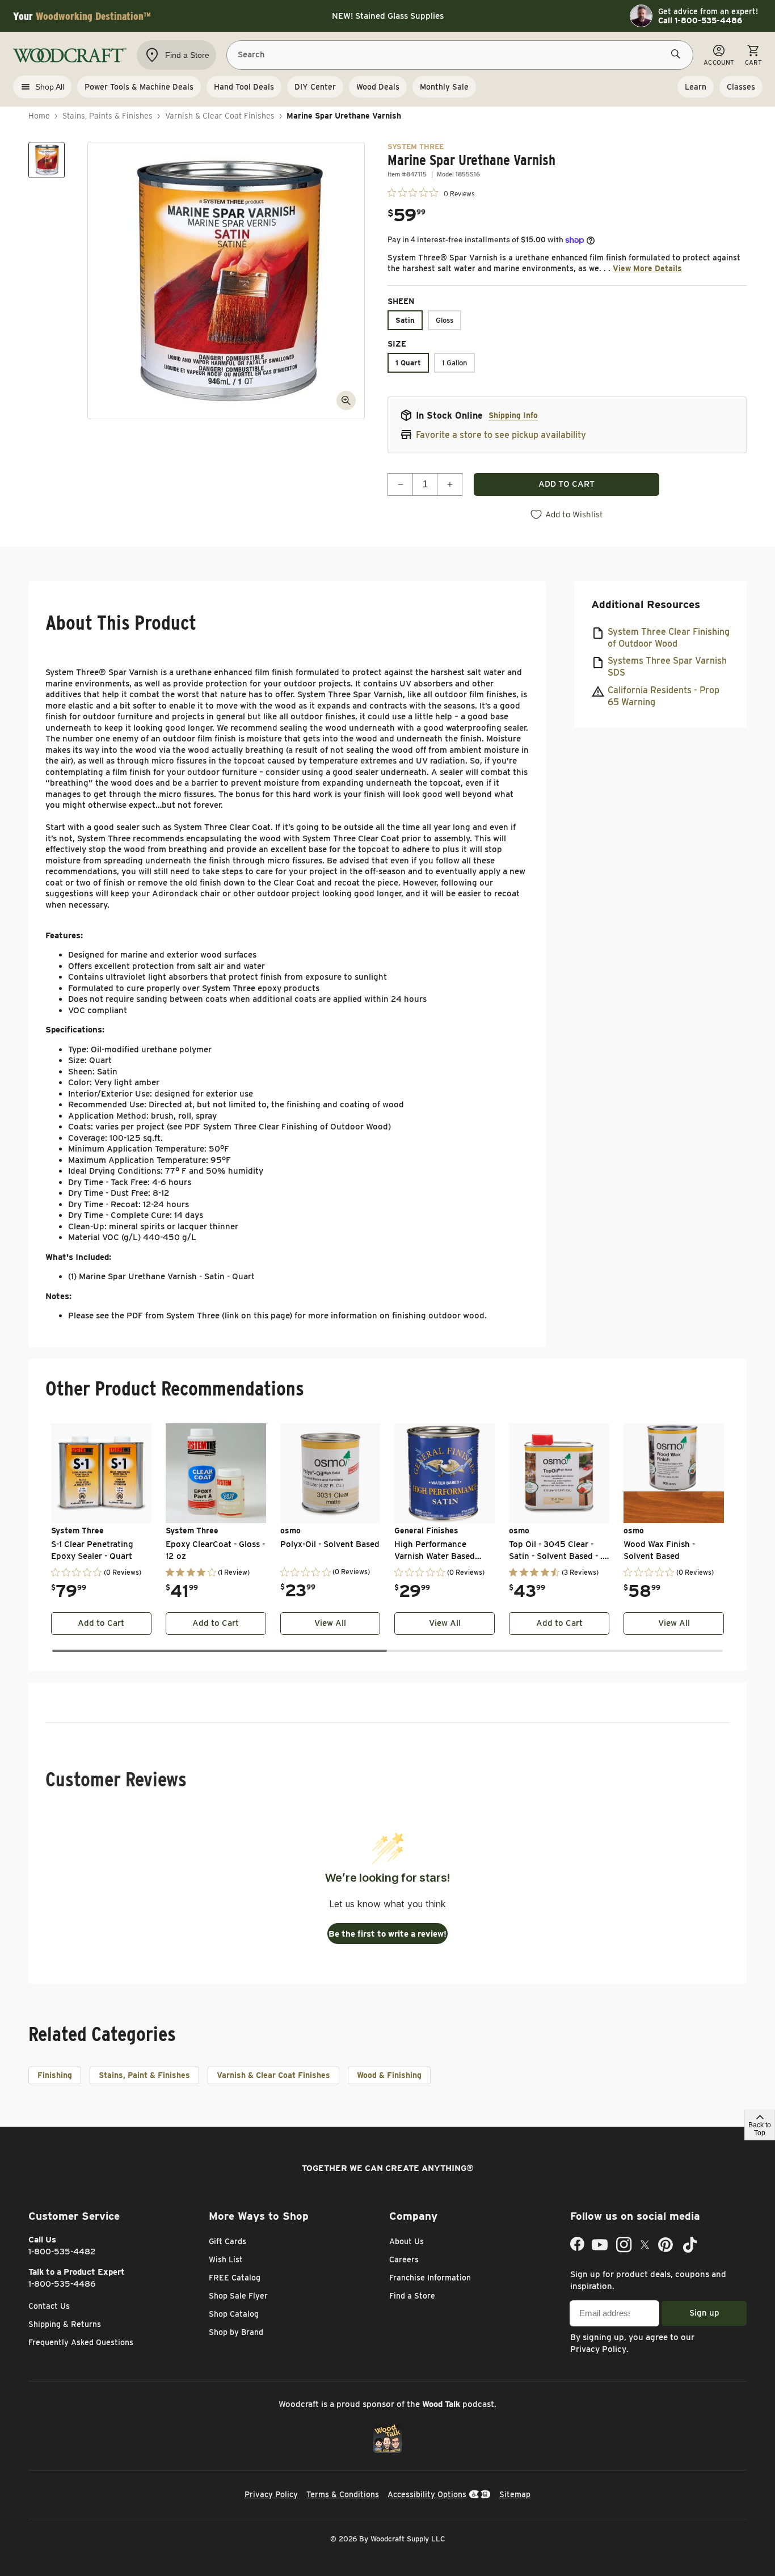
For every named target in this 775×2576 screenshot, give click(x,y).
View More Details (647, 268)
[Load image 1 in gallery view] (47, 160)
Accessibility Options (427, 2494)
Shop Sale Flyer (238, 2296)
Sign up (704, 2313)
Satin (405, 320)
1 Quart (408, 363)
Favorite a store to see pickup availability (501, 435)
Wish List (226, 2259)
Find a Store (412, 2296)
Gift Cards (228, 2241)
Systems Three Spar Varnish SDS (667, 667)
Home (39, 116)
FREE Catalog (235, 2278)
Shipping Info (513, 415)
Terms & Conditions (343, 2494)
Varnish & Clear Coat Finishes (220, 116)
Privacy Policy (598, 2349)
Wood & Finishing (389, 2075)
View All (330, 1623)
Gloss (445, 320)
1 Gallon (454, 363)
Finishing (55, 2075)
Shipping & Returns (65, 2324)
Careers (404, 2259)
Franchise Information (430, 2278)
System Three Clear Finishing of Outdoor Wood (669, 638)
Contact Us (49, 2306)
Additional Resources (646, 604)
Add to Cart (101, 1623)
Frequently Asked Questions (81, 2342)
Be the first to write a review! (387, 1934)
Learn (696, 87)
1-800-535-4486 (62, 2284)
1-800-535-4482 (62, 2252)
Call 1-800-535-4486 (700, 20)
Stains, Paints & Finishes (108, 116)
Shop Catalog (234, 2314)
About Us (407, 2241)
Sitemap (515, 2494)
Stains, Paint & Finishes (144, 2075)
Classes (741, 87)
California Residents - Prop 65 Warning (664, 696)
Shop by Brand (236, 2332)
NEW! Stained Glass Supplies (388, 16)
